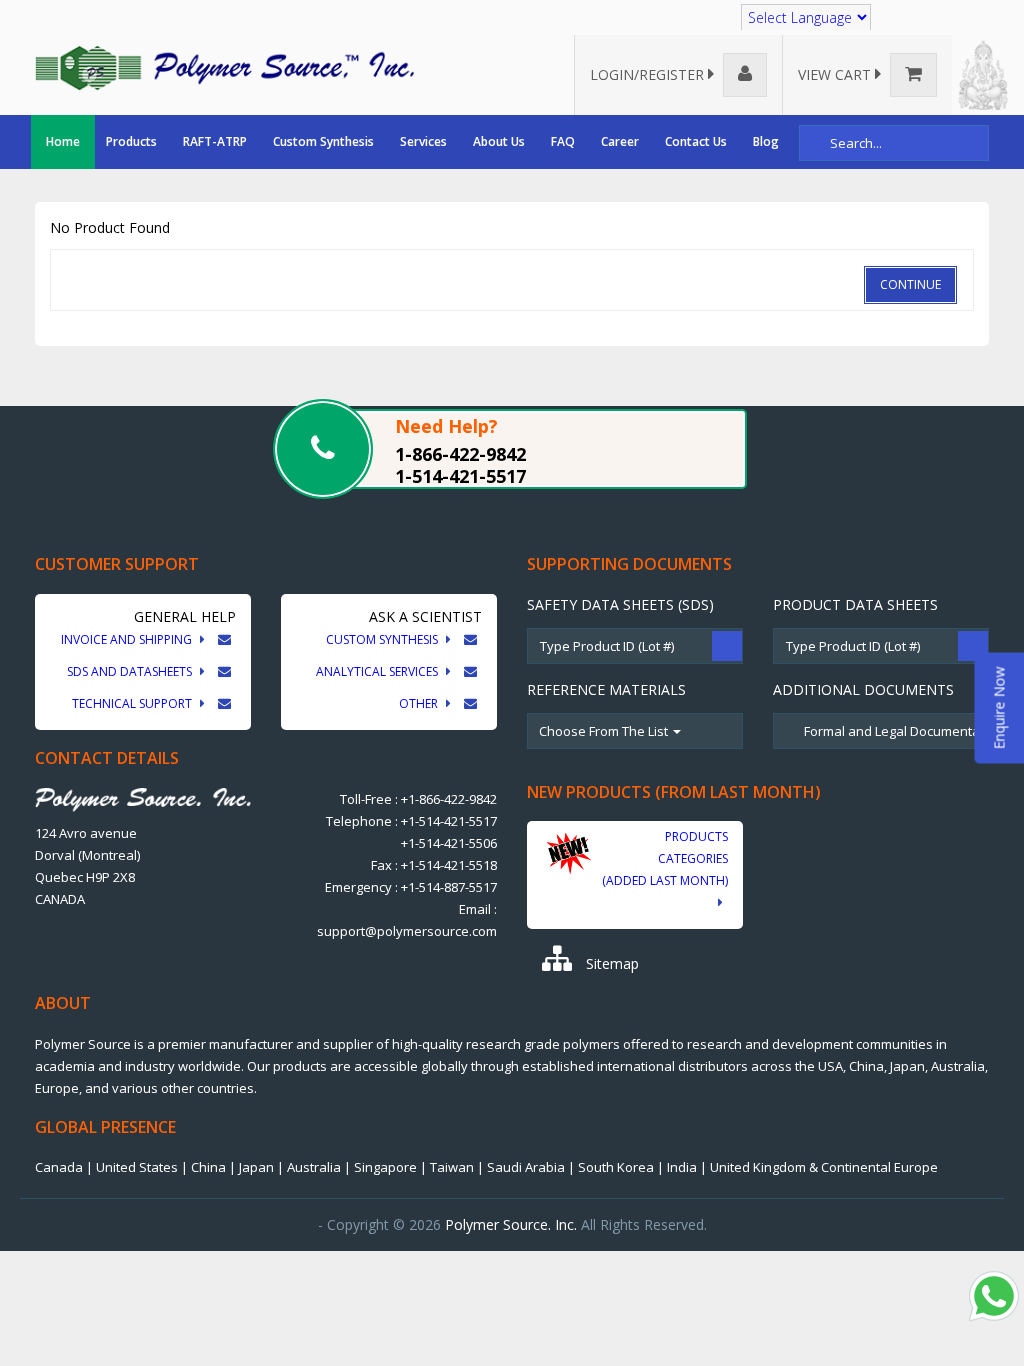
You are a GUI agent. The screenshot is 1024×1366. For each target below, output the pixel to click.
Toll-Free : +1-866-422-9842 (418, 799)
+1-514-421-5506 (449, 843)
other (420, 703)
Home (63, 141)
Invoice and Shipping (128, 639)
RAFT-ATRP (215, 141)
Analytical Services (378, 671)
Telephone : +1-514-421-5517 (411, 821)
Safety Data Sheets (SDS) (620, 604)
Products (131, 141)
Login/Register (649, 74)
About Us (499, 141)
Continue (910, 284)
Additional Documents (863, 689)
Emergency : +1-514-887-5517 (411, 887)
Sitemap (610, 963)
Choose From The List (605, 731)
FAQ (563, 141)
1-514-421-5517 (460, 476)
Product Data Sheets (855, 604)
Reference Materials (606, 689)
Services (423, 141)
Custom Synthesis (323, 141)
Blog (766, 141)
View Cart (836, 74)
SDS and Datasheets (131, 671)
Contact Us (696, 141)
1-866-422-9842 (460, 454)
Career (620, 141)
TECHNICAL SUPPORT (133, 703)
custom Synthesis (383, 639)
